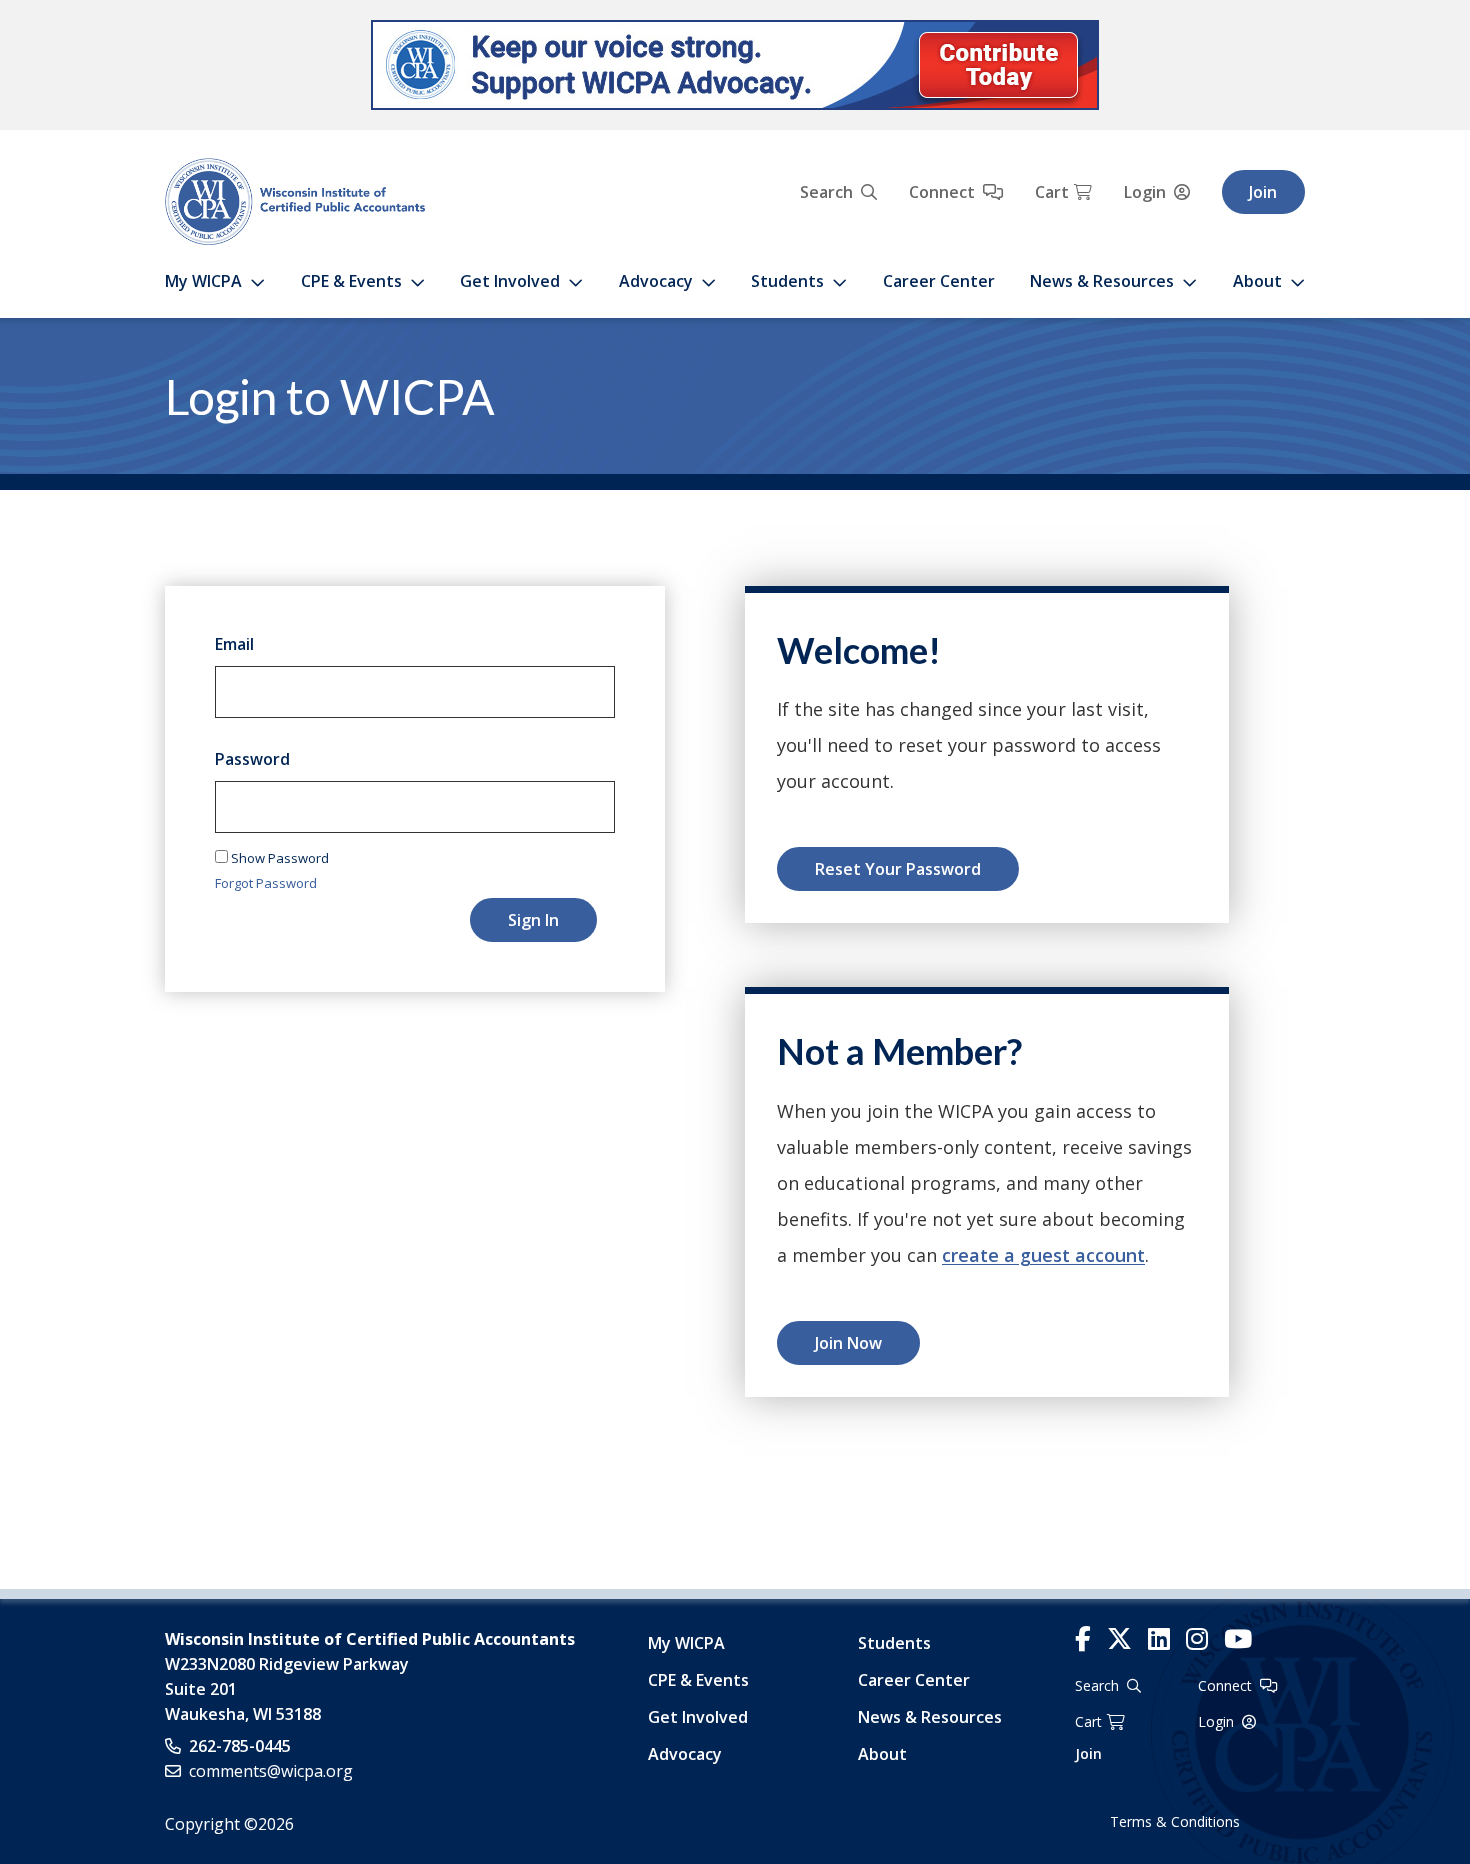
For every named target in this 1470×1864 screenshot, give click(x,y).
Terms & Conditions (1175, 1821)
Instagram (1197, 1639)
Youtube (1238, 1639)
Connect (942, 192)
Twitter (1119, 1639)
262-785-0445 (240, 1746)
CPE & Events (351, 281)
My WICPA (203, 281)
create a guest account (1043, 1255)
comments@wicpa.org (271, 1771)
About (1257, 281)
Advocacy (656, 281)
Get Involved (510, 281)
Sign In (533, 920)
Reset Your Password (898, 869)
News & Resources (1102, 281)
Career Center (939, 281)
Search (826, 192)
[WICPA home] (295, 200)
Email (234, 644)
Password (252, 759)
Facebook (1083, 1639)
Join (1263, 192)
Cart (1052, 192)
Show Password (278, 858)
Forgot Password (266, 883)
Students (787, 281)
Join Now (848, 1343)
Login (1145, 192)
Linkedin (1159, 1639)
